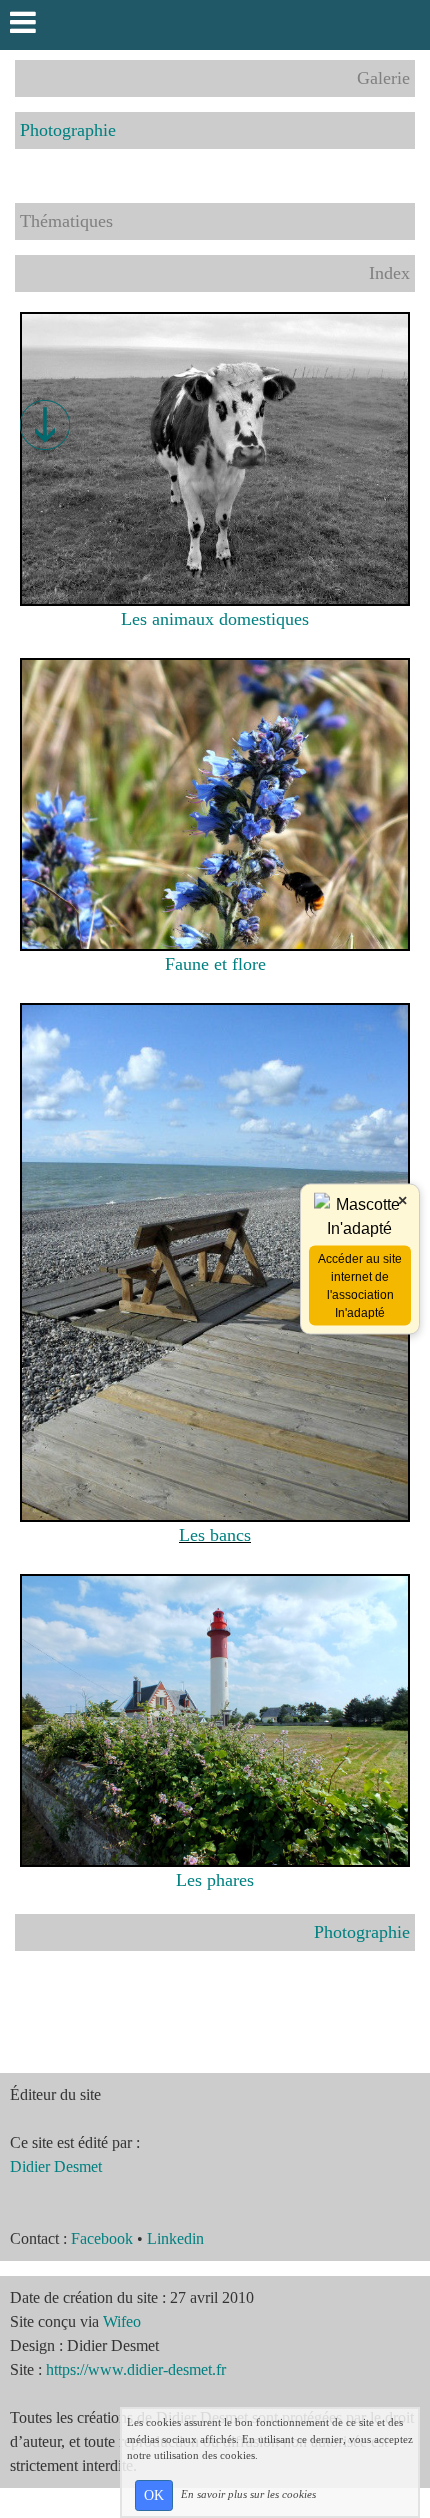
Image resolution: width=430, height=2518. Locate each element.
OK (154, 2495)
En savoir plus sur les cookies (248, 2494)
